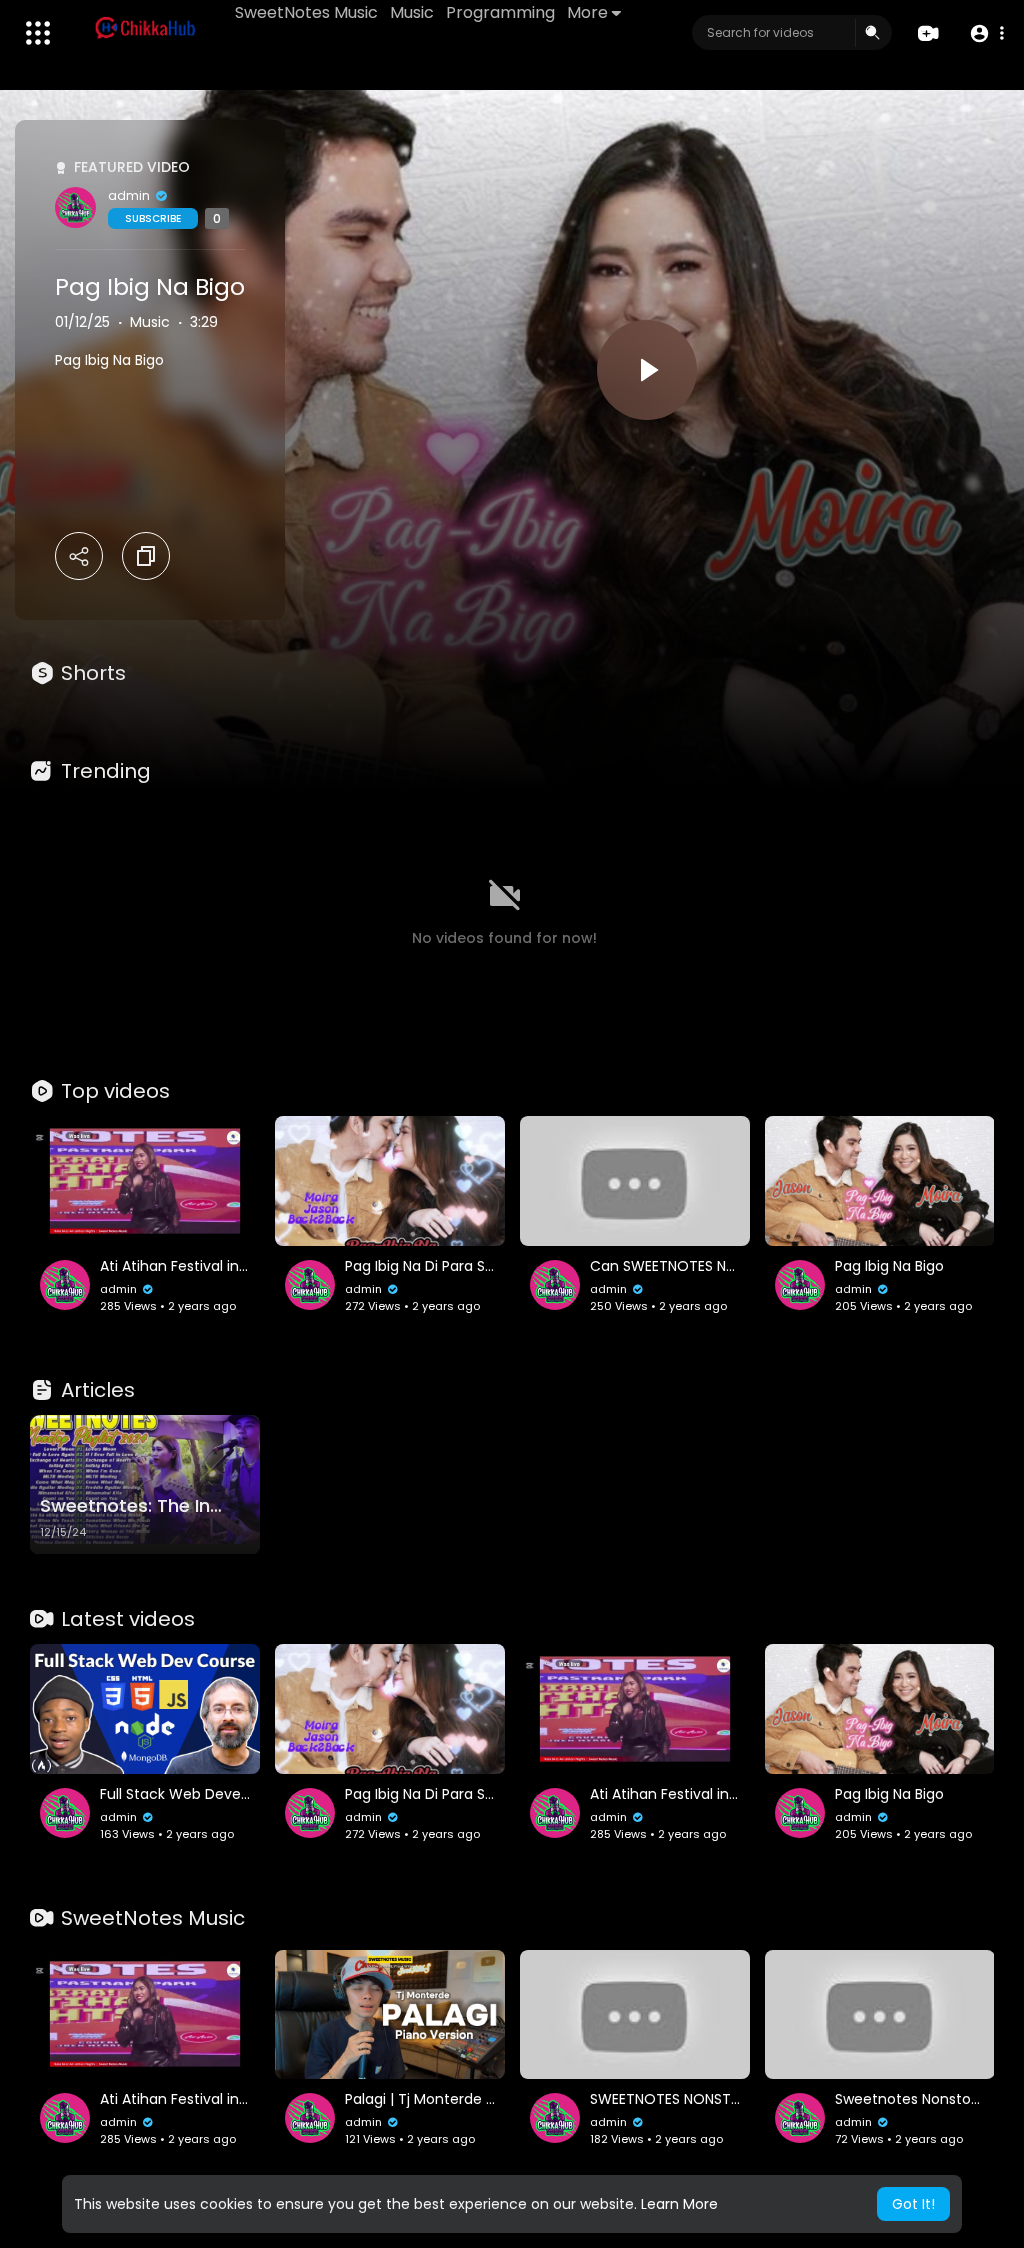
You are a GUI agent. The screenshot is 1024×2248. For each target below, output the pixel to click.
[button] (986, 33)
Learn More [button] (679, 2204)
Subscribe (153, 218)
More (587, 12)
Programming (500, 12)
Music (412, 12)
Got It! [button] (913, 2204)
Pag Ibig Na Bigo (150, 287)
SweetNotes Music (306, 12)
